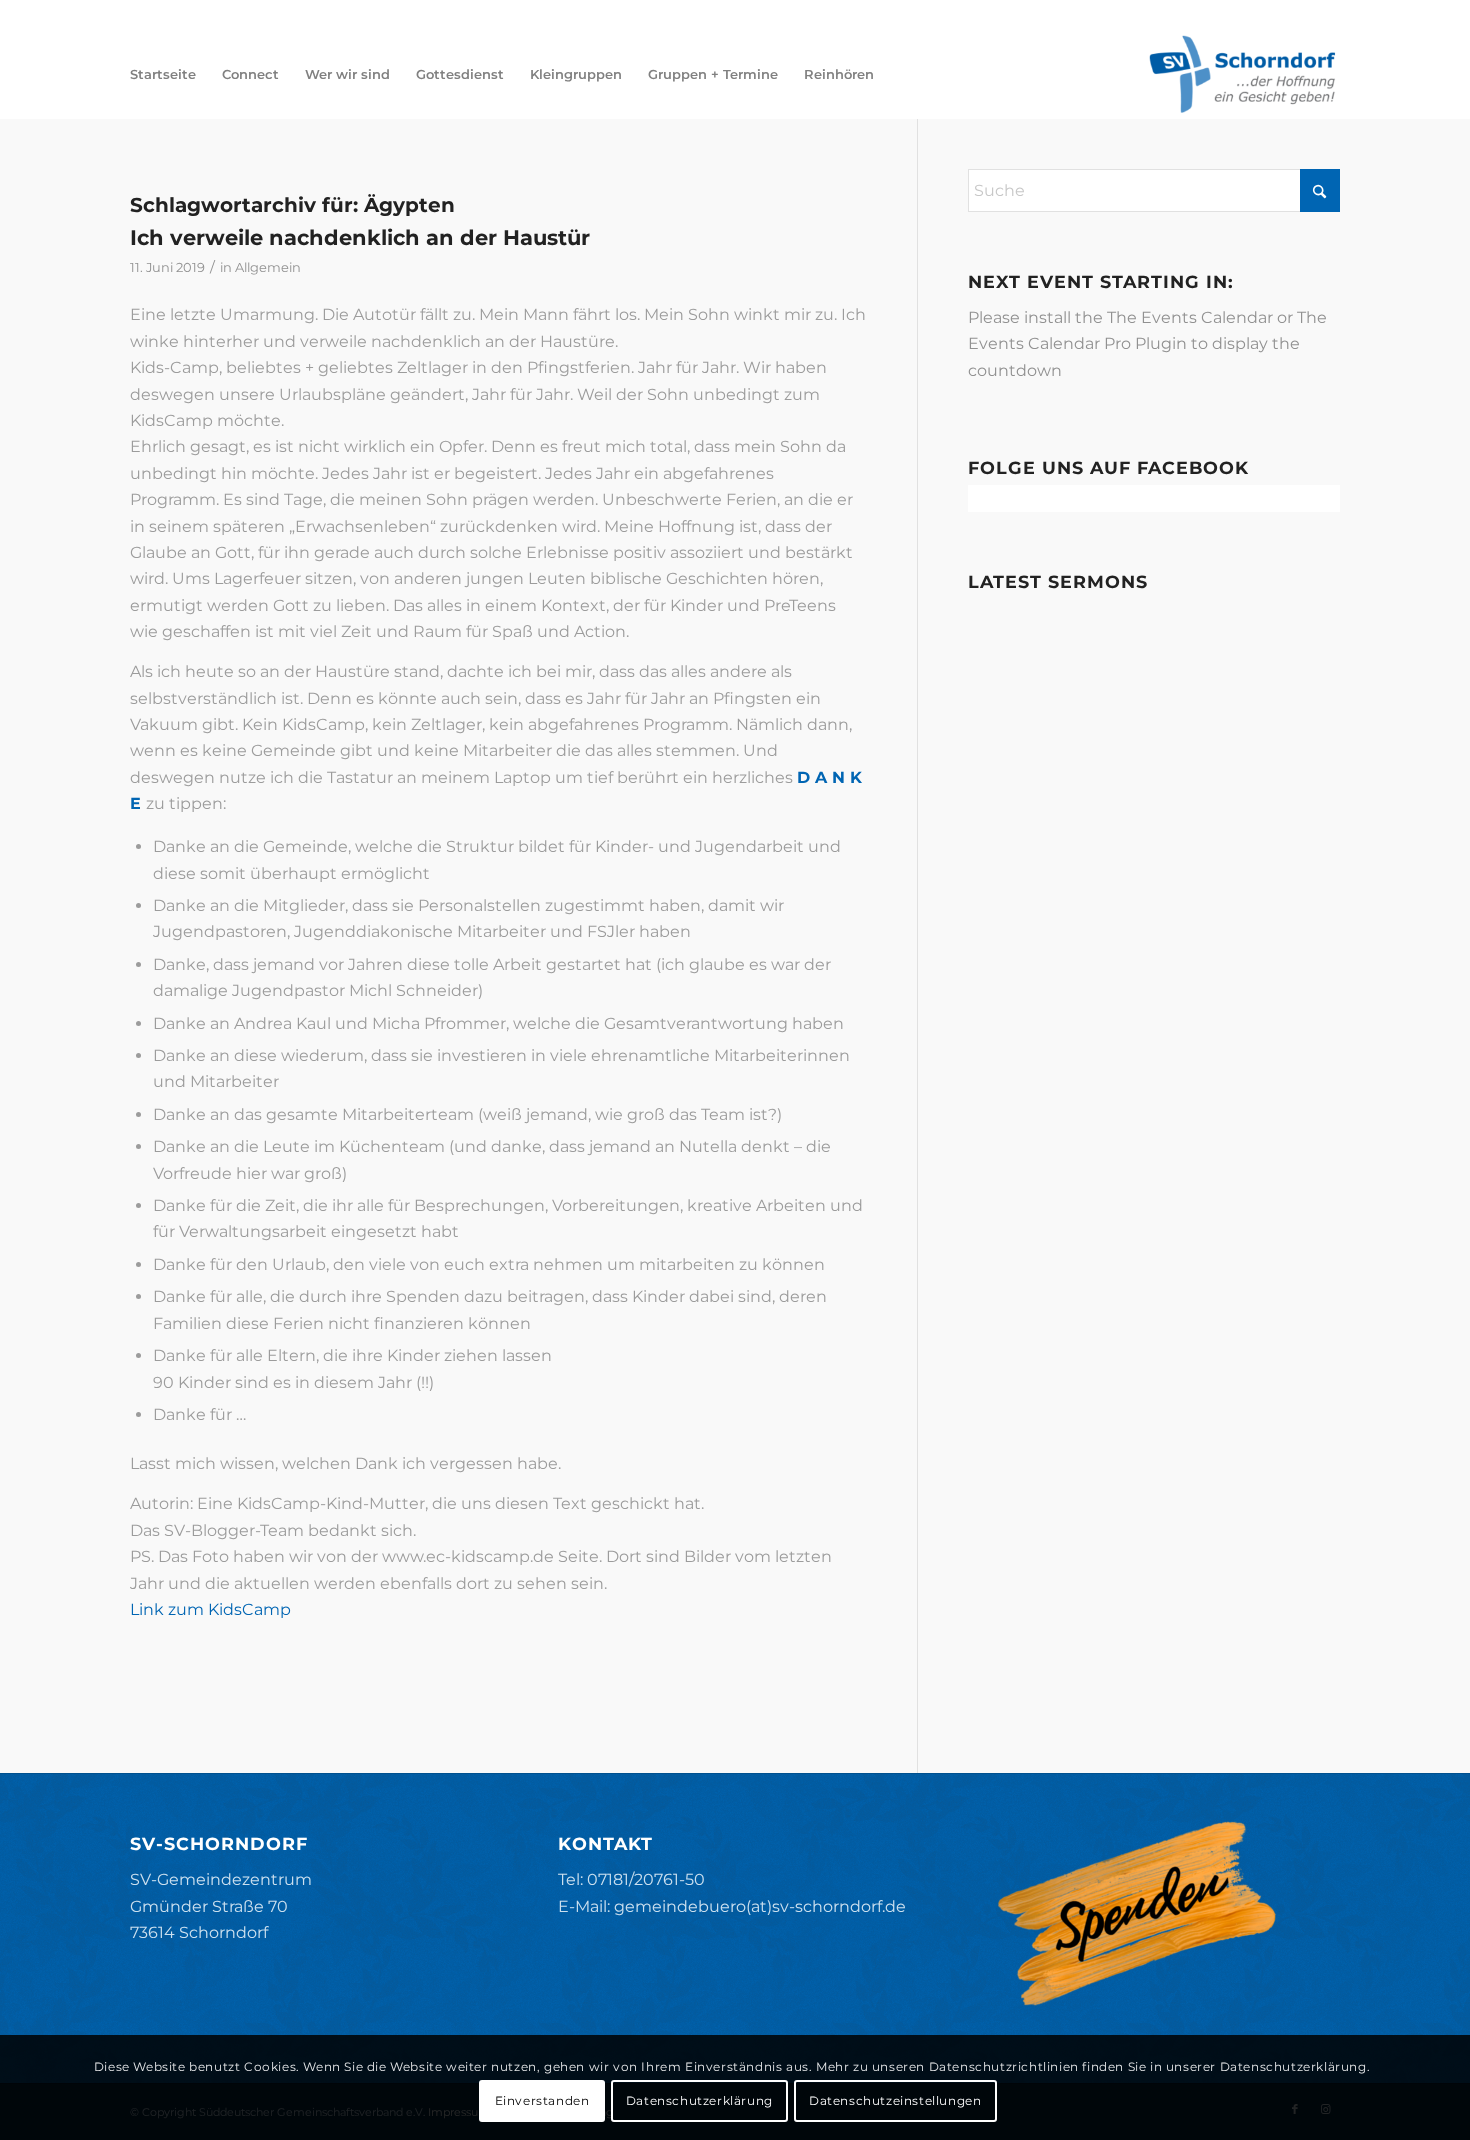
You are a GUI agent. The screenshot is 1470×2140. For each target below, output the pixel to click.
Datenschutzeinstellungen (895, 2100)
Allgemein (268, 267)
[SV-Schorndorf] (1242, 74)
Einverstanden (542, 2100)
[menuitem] (163, 74)
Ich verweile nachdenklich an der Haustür (360, 237)
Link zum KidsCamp (210, 1609)
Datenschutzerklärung (699, 2100)
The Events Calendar (1190, 317)
